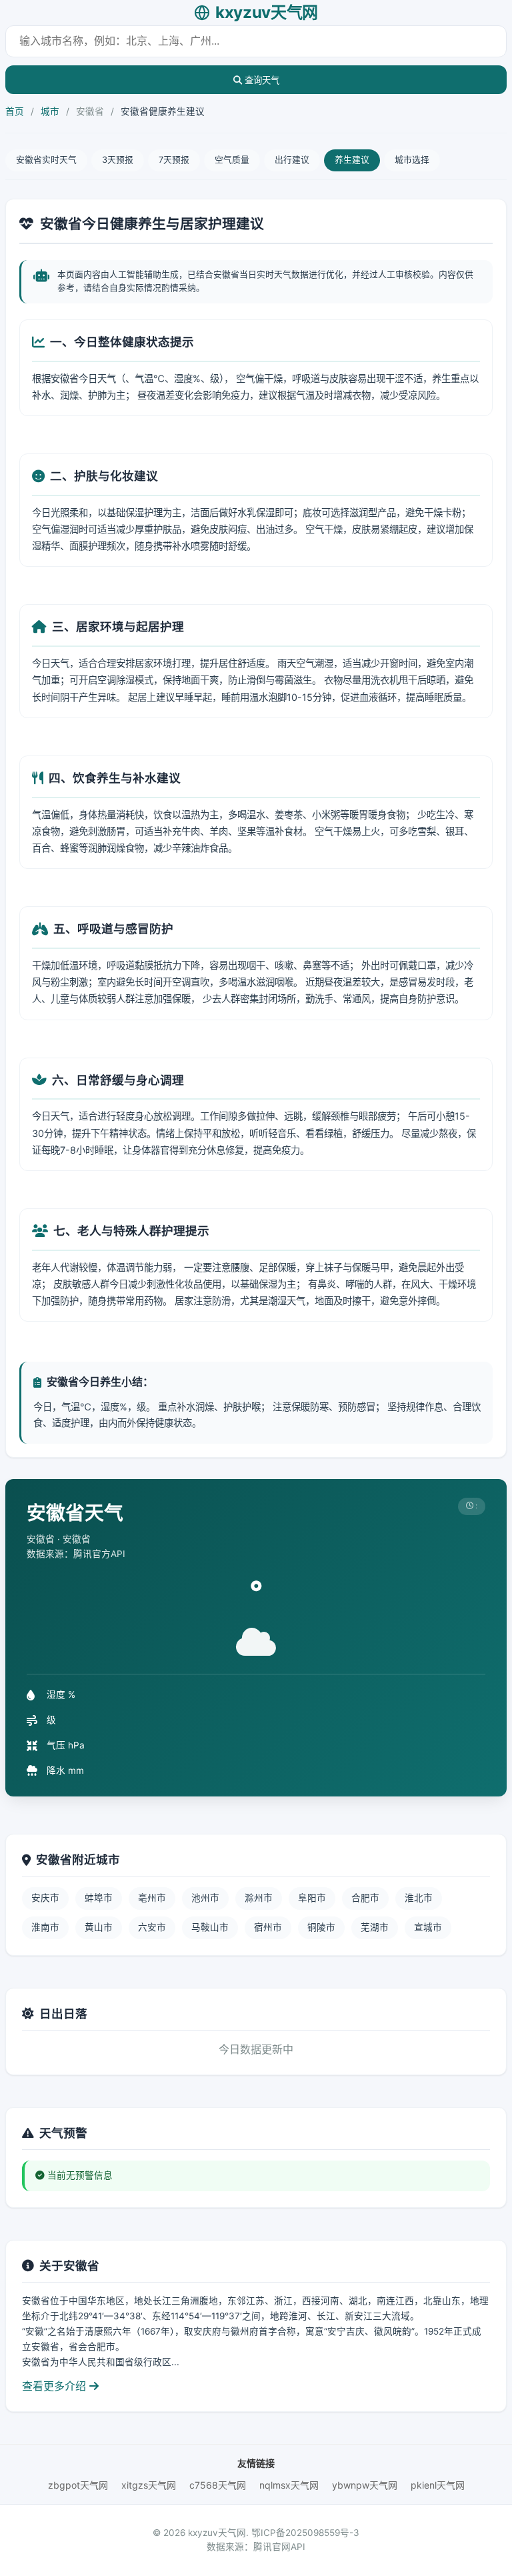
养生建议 (352, 160)
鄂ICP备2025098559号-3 (305, 2533)
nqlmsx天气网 (289, 2485)
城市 (50, 111)
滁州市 (259, 1898)
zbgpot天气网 (78, 2485)
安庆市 (45, 1898)
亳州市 (152, 1898)
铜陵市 (321, 1927)
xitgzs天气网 (149, 2485)
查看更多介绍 (56, 2386)
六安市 (152, 1927)
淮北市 (419, 1898)
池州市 (205, 1898)
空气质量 (232, 160)
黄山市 (99, 1927)
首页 (15, 111)
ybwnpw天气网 (365, 2485)
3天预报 (118, 160)
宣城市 (428, 1927)
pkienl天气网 (438, 2485)
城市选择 (412, 160)
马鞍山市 (210, 1927)
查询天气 (261, 80)
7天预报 (174, 160)
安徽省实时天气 (46, 160)
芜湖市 (375, 1927)
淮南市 (45, 1927)
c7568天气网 (218, 2485)
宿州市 (268, 1927)
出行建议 (292, 160)
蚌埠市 (99, 1898)
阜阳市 (312, 1898)
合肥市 (365, 1898)
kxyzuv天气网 (267, 12)
